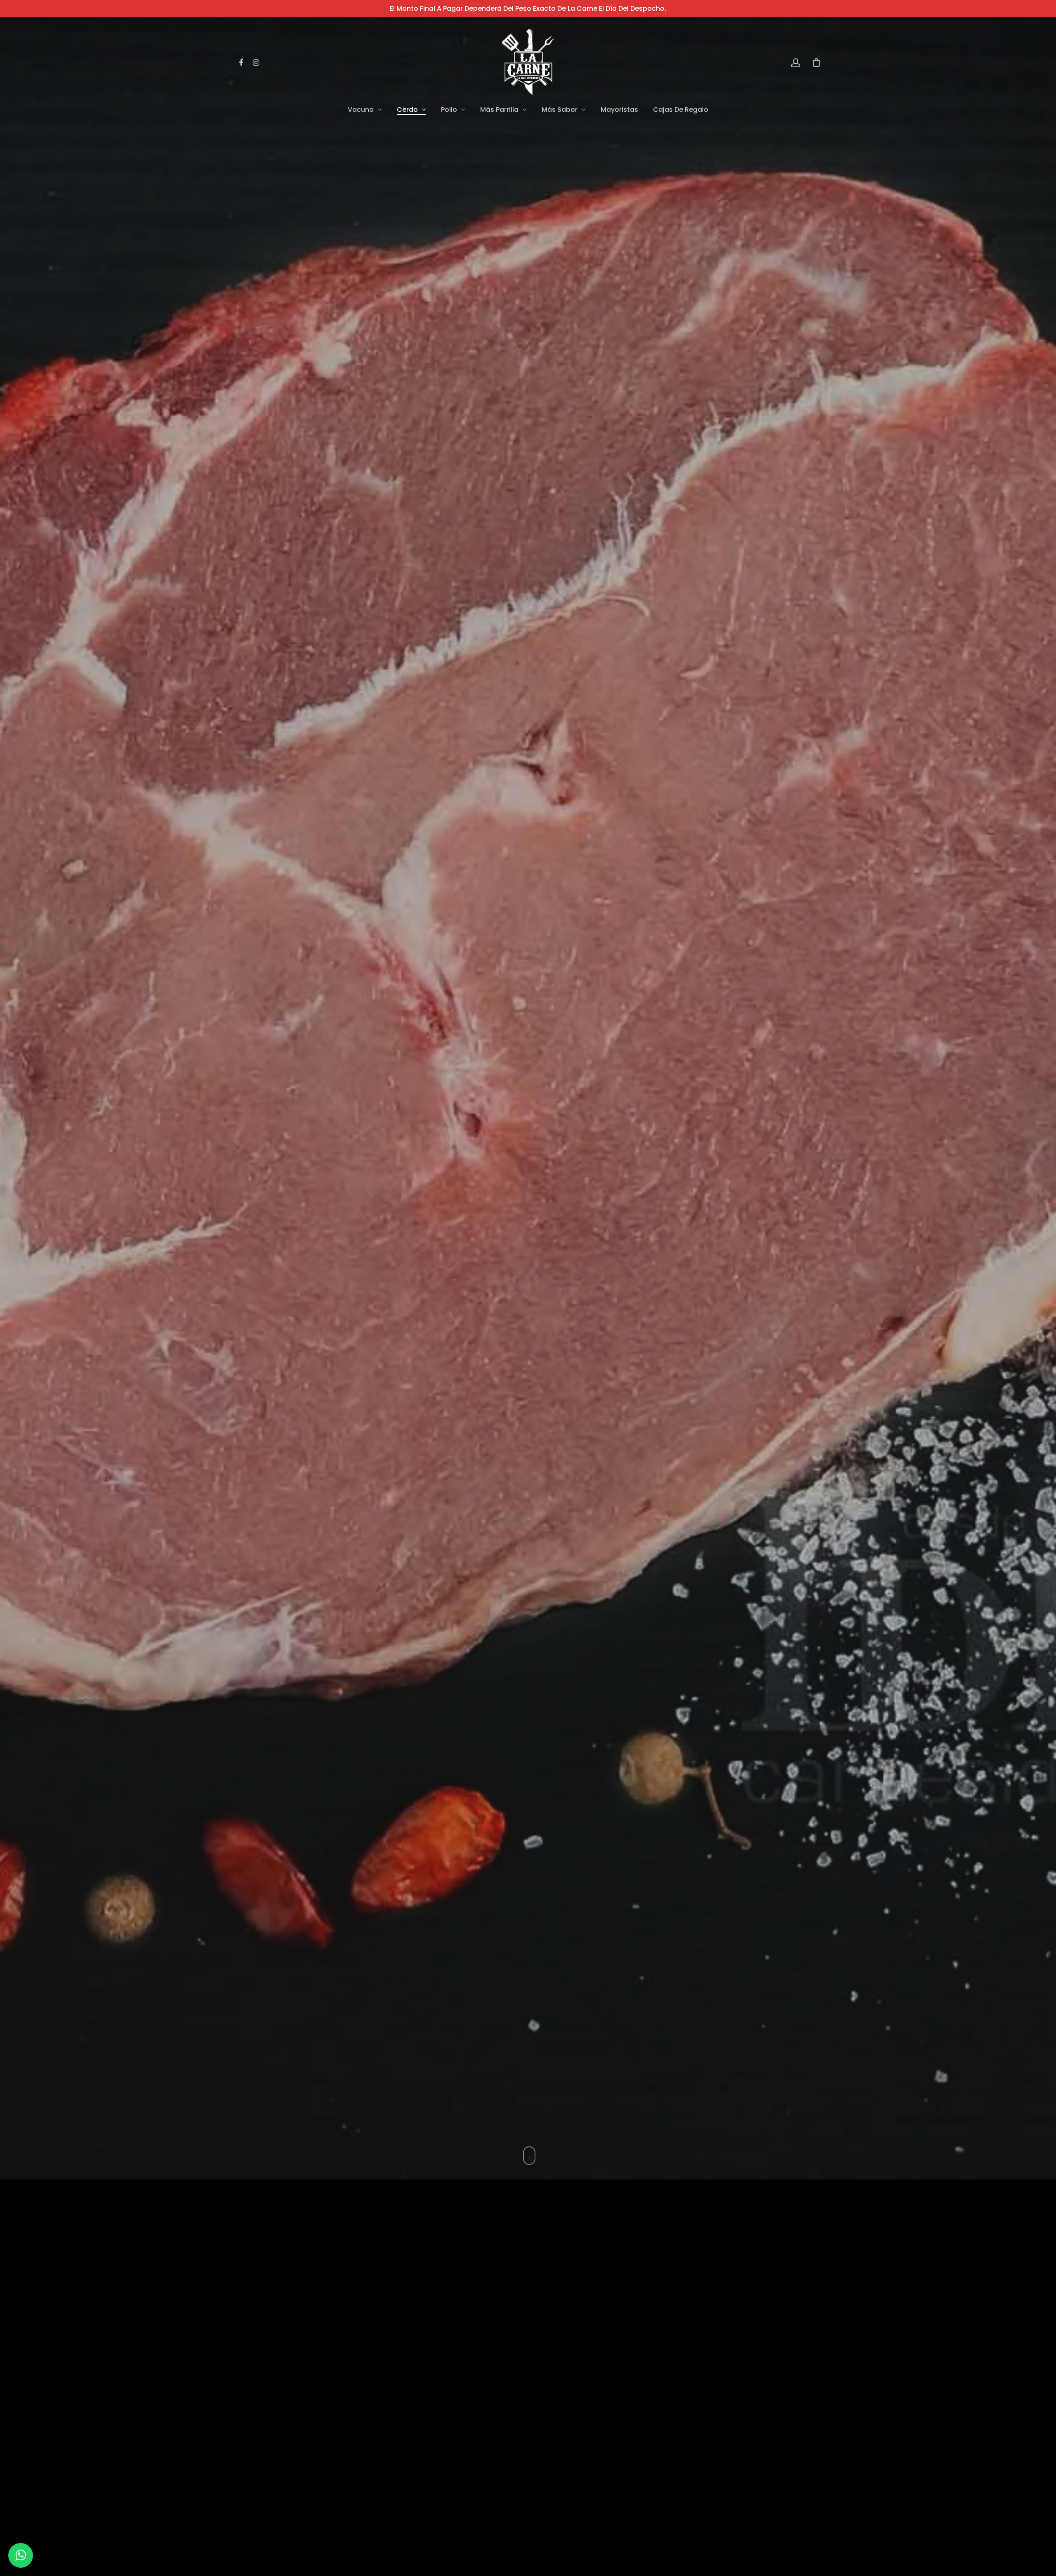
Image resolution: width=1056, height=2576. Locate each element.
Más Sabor (560, 110)
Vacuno (361, 110)
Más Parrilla (499, 110)
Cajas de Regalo (681, 110)
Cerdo (407, 110)
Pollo (449, 110)
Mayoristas (619, 110)
